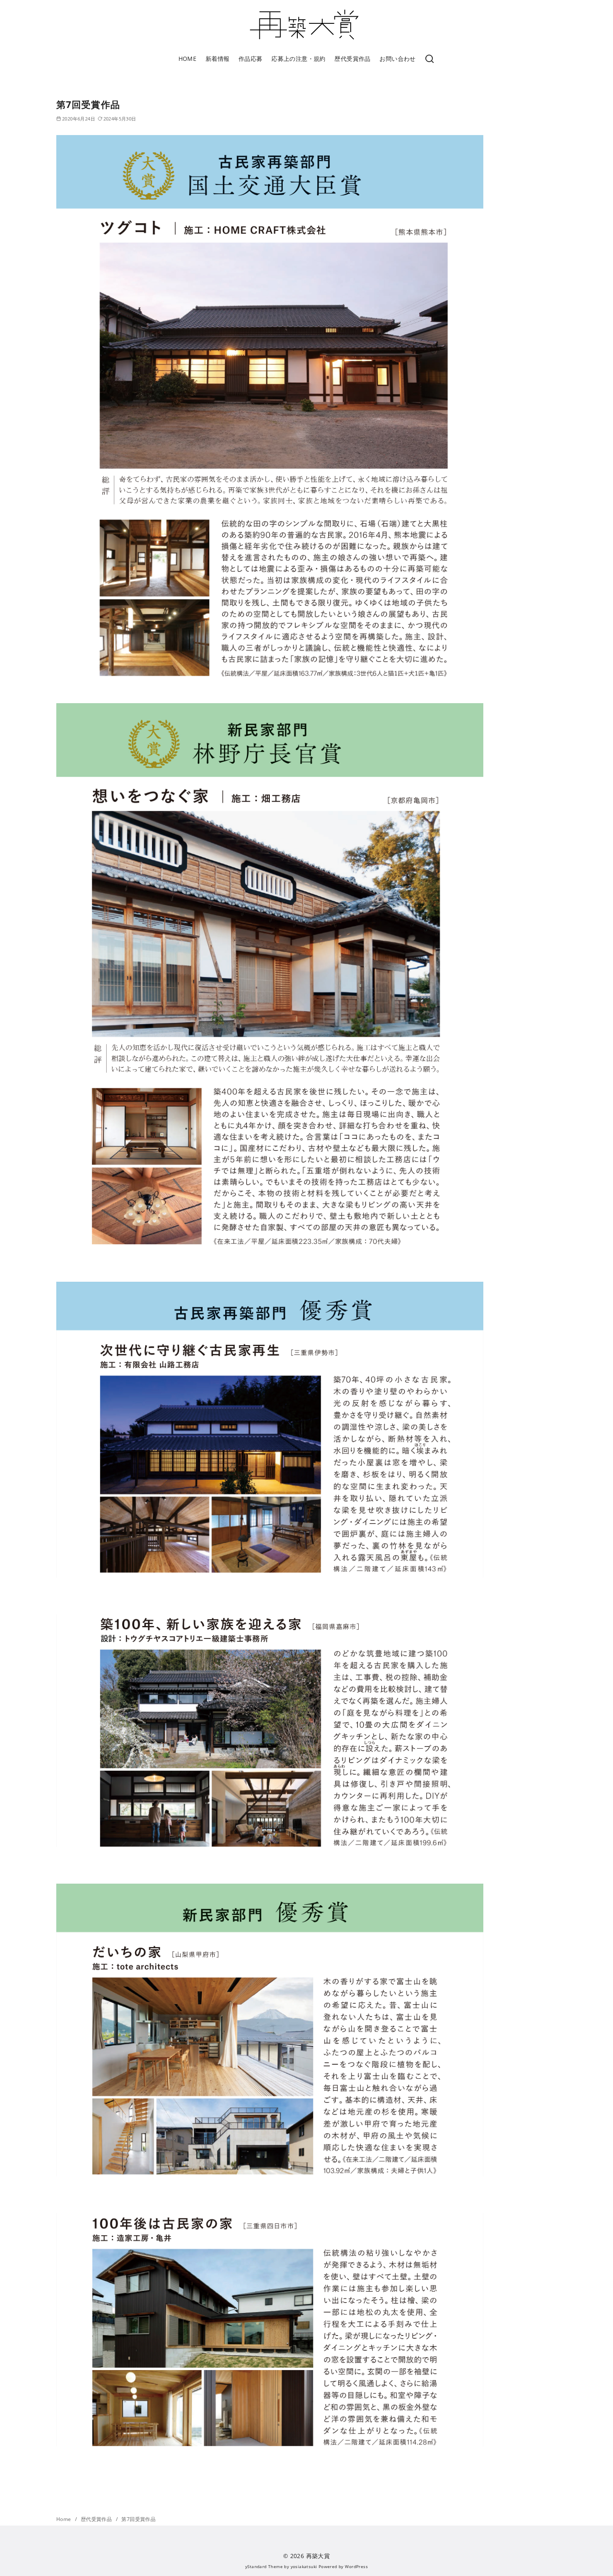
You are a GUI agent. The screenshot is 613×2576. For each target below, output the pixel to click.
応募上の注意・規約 (299, 59)
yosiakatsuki (304, 2566)
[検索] (430, 59)
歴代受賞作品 (352, 59)
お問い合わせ (397, 59)
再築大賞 (318, 2556)
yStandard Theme (264, 2566)
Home (64, 2519)
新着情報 (218, 59)
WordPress (356, 2566)
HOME (188, 59)
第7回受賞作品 (138, 2519)
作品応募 (251, 59)
